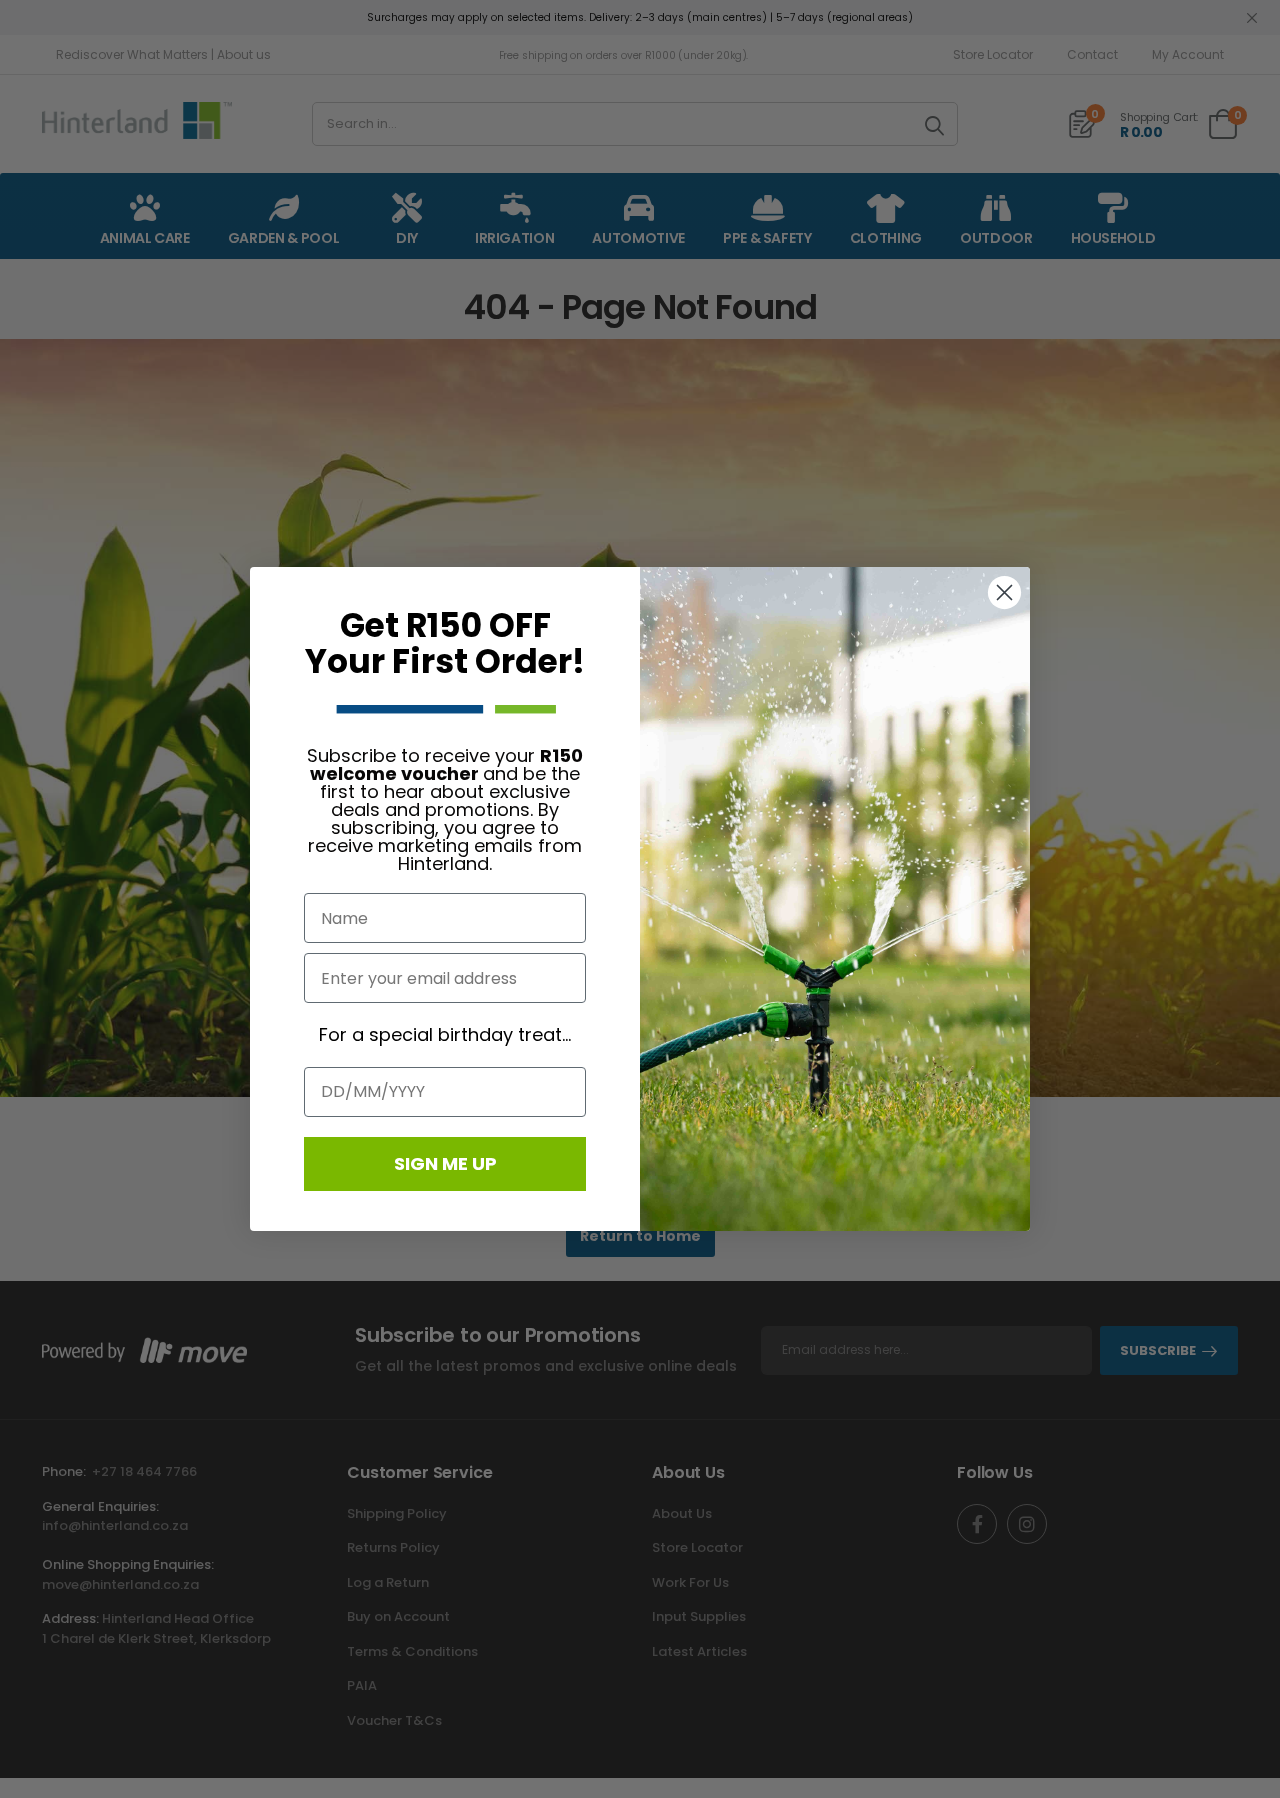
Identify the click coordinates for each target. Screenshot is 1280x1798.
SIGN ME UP (445, 1163)
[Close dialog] (1004, 592)
